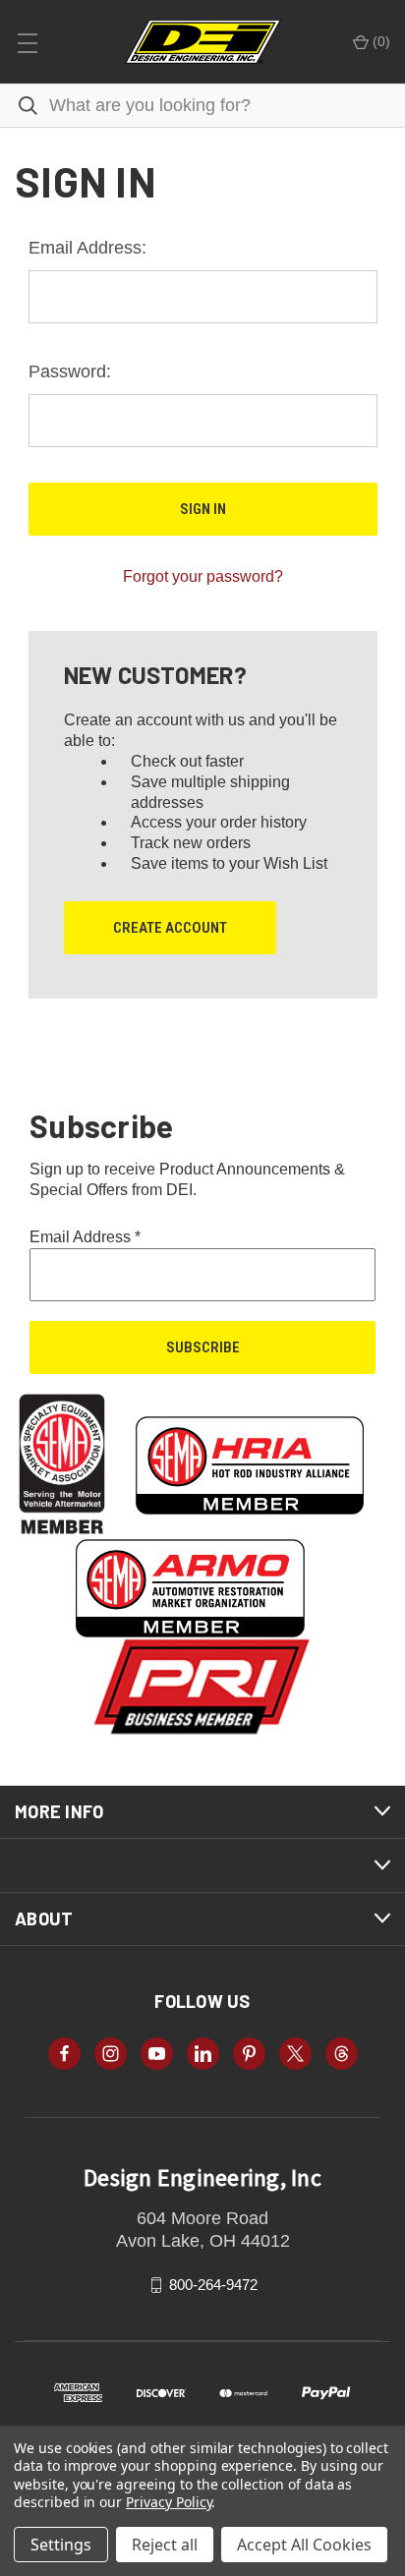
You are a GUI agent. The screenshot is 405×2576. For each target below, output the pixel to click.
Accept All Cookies (304, 2545)
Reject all (165, 2545)
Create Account (170, 928)
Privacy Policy (169, 2502)
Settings (61, 2545)
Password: (70, 372)
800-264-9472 (213, 2285)
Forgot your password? (203, 576)
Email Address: (87, 248)
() (379, 41)
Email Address (85, 1237)
